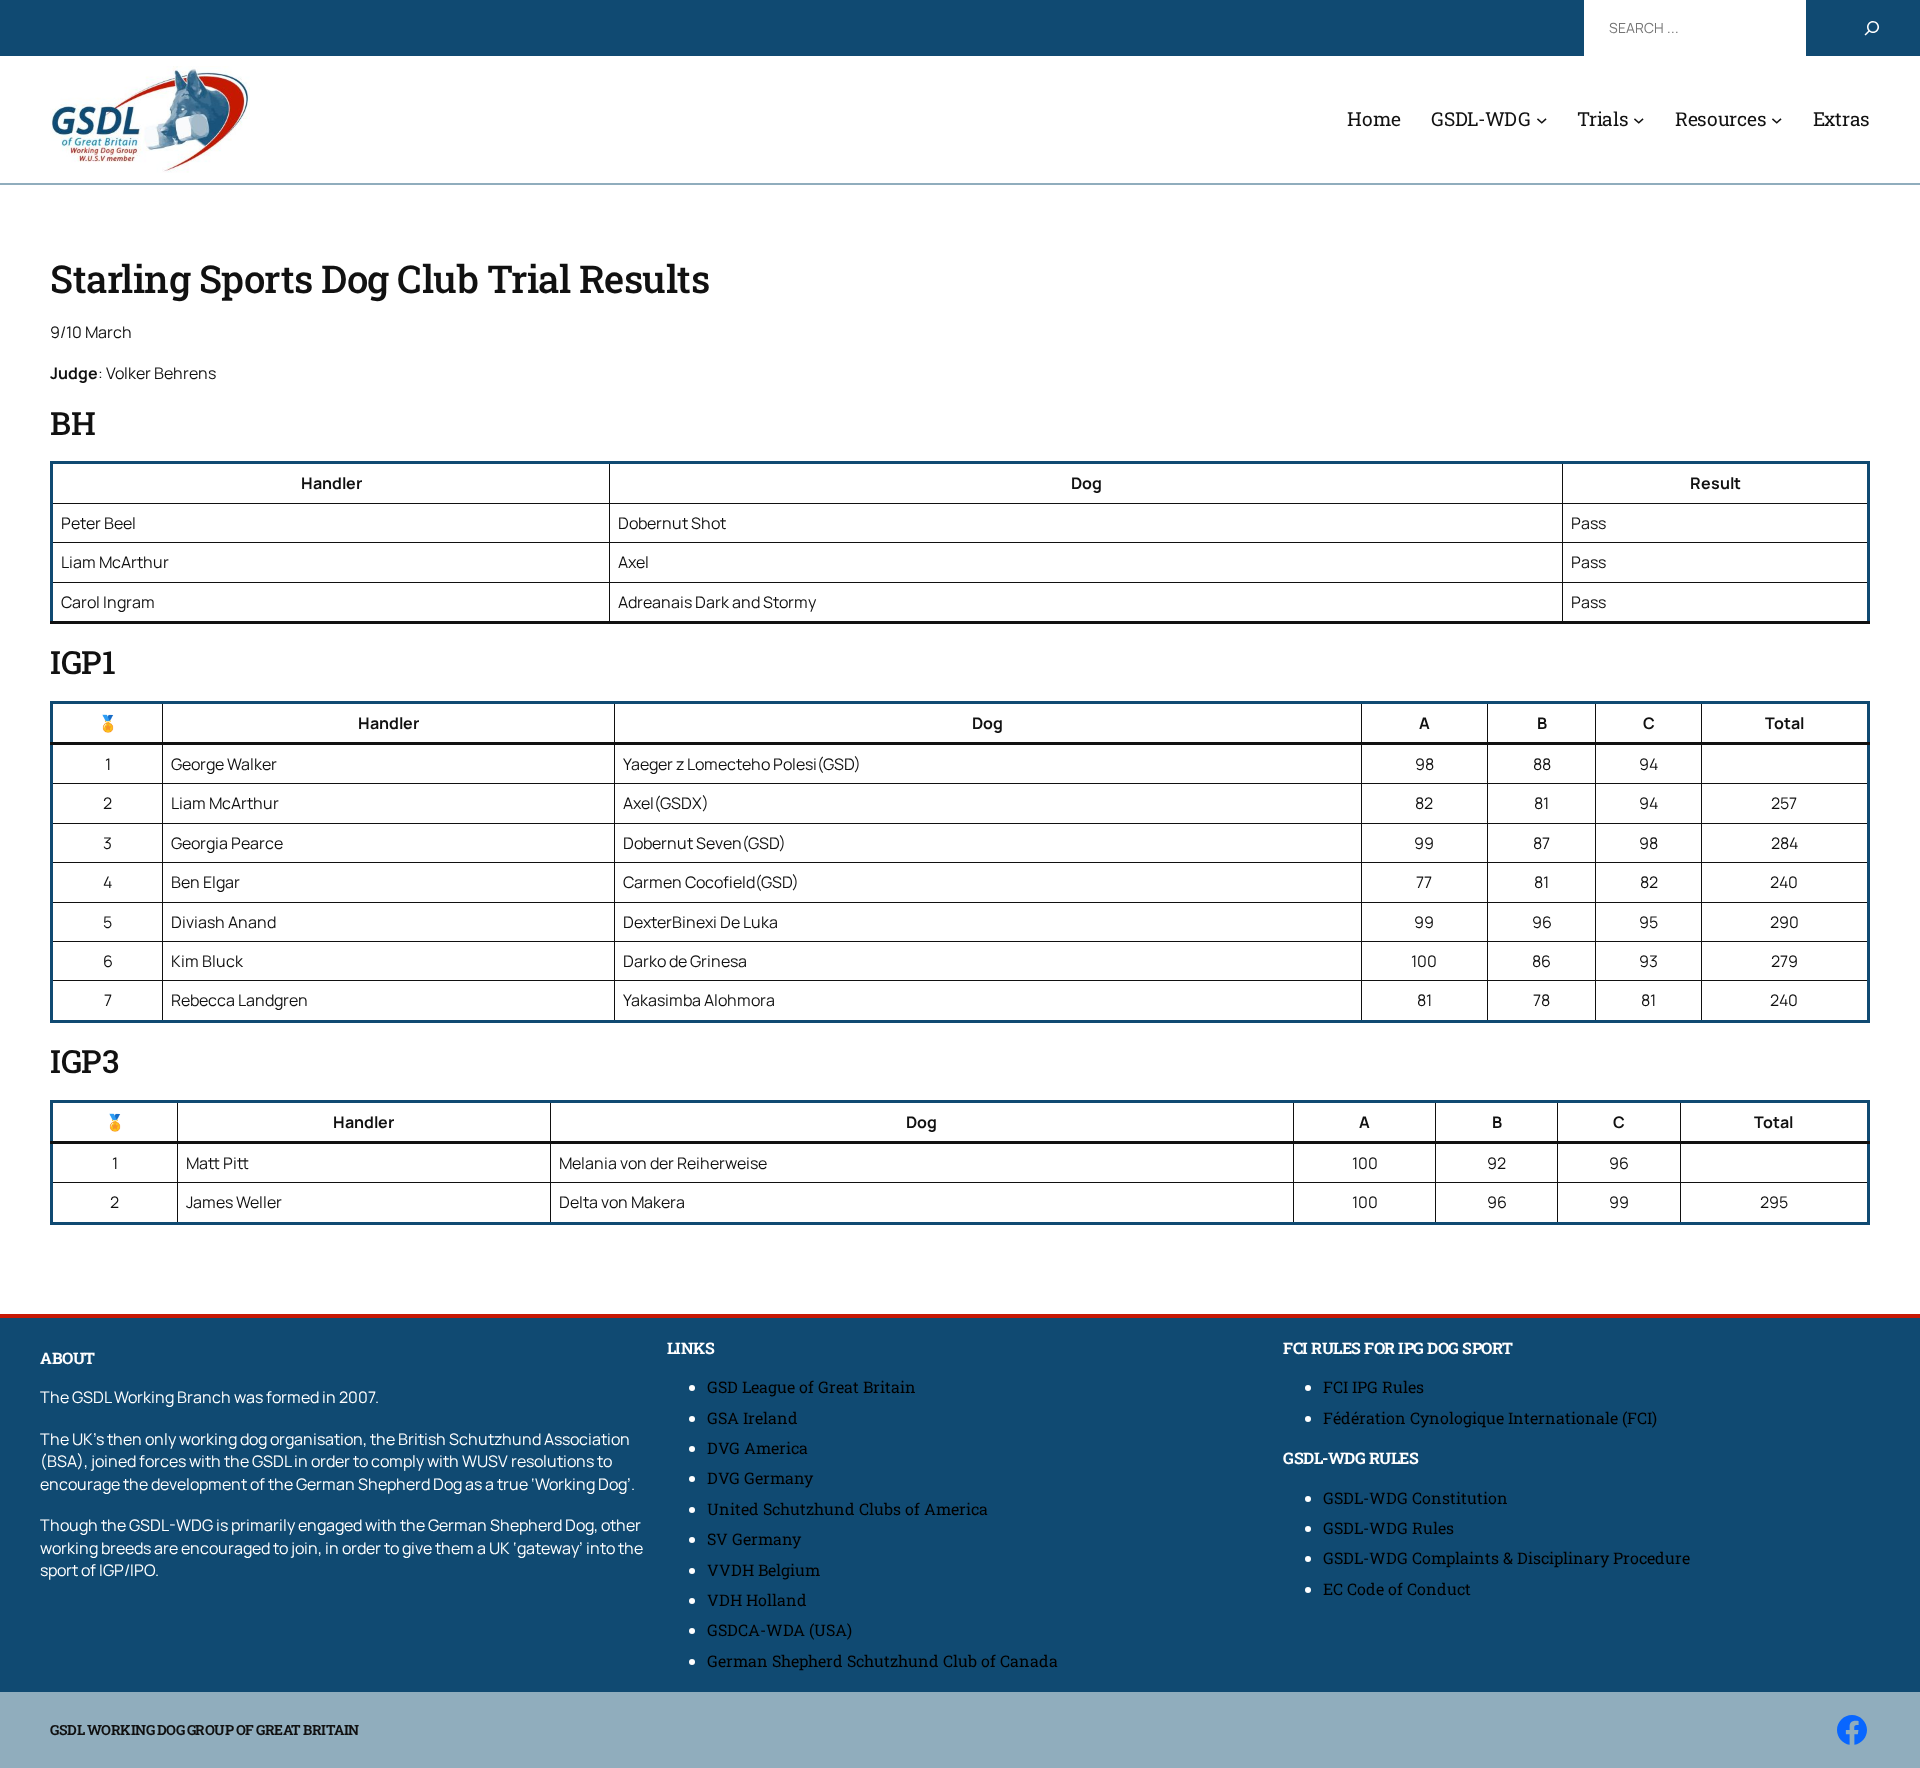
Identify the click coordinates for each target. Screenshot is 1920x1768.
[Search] (1872, 28)
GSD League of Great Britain (811, 1386)
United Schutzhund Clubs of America (847, 1508)
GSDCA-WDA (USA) (779, 1629)
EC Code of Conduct (1397, 1588)
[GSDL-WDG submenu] (1542, 120)
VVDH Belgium (763, 1569)
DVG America (757, 1447)
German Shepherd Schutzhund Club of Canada (882, 1660)
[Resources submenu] (1777, 120)
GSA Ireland (754, 1417)
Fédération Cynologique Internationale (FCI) (1490, 1417)
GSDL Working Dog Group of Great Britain (204, 1729)
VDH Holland (757, 1599)
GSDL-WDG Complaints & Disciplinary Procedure (1506, 1557)
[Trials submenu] (1639, 120)
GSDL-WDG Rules (1388, 1527)
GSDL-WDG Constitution (1415, 1497)
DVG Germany (760, 1477)
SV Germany (754, 1538)
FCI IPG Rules (1373, 1386)
